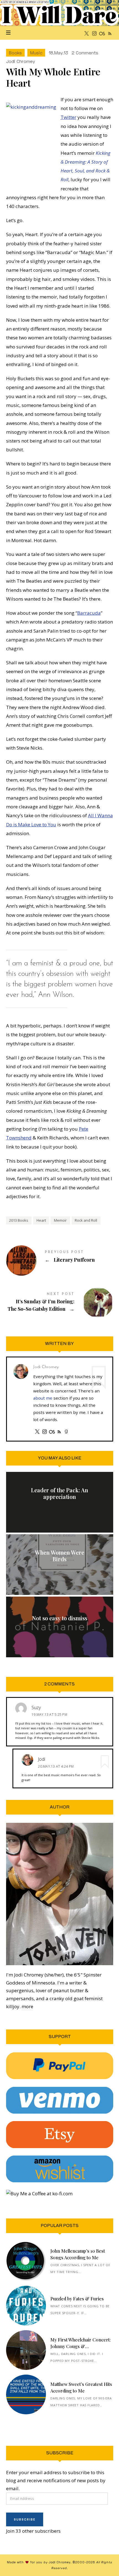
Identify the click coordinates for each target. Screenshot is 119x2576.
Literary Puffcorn (60, 1257)
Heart (41, 1220)
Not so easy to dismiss (60, 1618)
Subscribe (25, 2519)
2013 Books (19, 1220)
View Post (59, 1510)
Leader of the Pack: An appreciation (59, 1493)
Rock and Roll (86, 1220)
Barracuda (89, 613)
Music (36, 53)
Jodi (42, 1759)
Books (15, 53)
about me (43, 1398)
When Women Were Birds (59, 1556)
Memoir (60, 1220)
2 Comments (85, 53)
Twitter (68, 117)
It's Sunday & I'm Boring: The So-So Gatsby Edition (60, 1302)
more (27, 2007)
